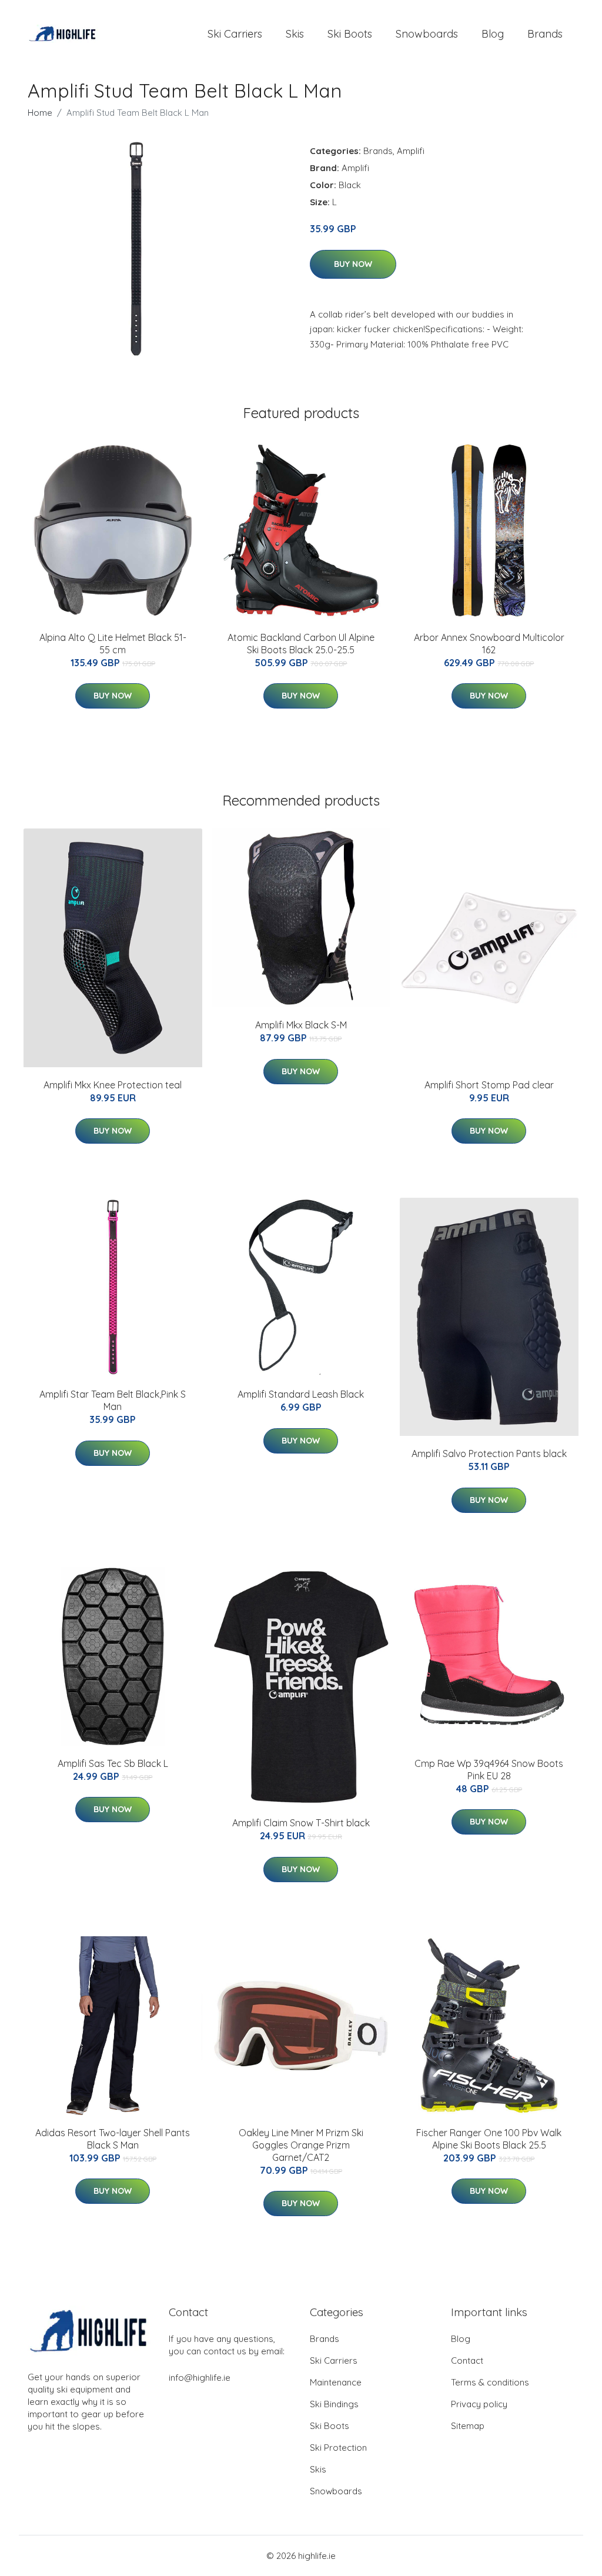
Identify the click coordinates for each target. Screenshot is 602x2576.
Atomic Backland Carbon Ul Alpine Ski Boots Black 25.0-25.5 (301, 644)
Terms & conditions (490, 2382)
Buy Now (353, 264)
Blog (493, 34)
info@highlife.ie (200, 2378)
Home (40, 113)
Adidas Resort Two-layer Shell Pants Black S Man (113, 2139)
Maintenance (336, 2382)
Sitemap (468, 2426)
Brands (545, 34)
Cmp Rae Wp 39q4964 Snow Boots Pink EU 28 (489, 1770)
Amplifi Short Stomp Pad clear (489, 1085)
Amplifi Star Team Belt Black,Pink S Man (113, 1400)
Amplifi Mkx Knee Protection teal (113, 1085)
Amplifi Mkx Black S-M (301, 1025)
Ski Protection (338, 2448)
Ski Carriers (235, 34)
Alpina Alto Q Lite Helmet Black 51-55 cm (113, 644)
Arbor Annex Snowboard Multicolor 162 (489, 644)
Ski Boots (350, 34)
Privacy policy (479, 2404)
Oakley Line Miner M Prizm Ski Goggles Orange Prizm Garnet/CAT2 (301, 2145)
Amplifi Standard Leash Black (301, 1394)
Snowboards (427, 34)
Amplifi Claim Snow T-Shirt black (301, 1823)
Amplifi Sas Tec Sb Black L (113, 1763)
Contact (467, 2361)
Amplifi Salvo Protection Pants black (489, 1454)
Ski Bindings (334, 2404)
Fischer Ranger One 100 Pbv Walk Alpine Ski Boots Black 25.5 (489, 2139)
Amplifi (411, 151)
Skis (295, 34)
